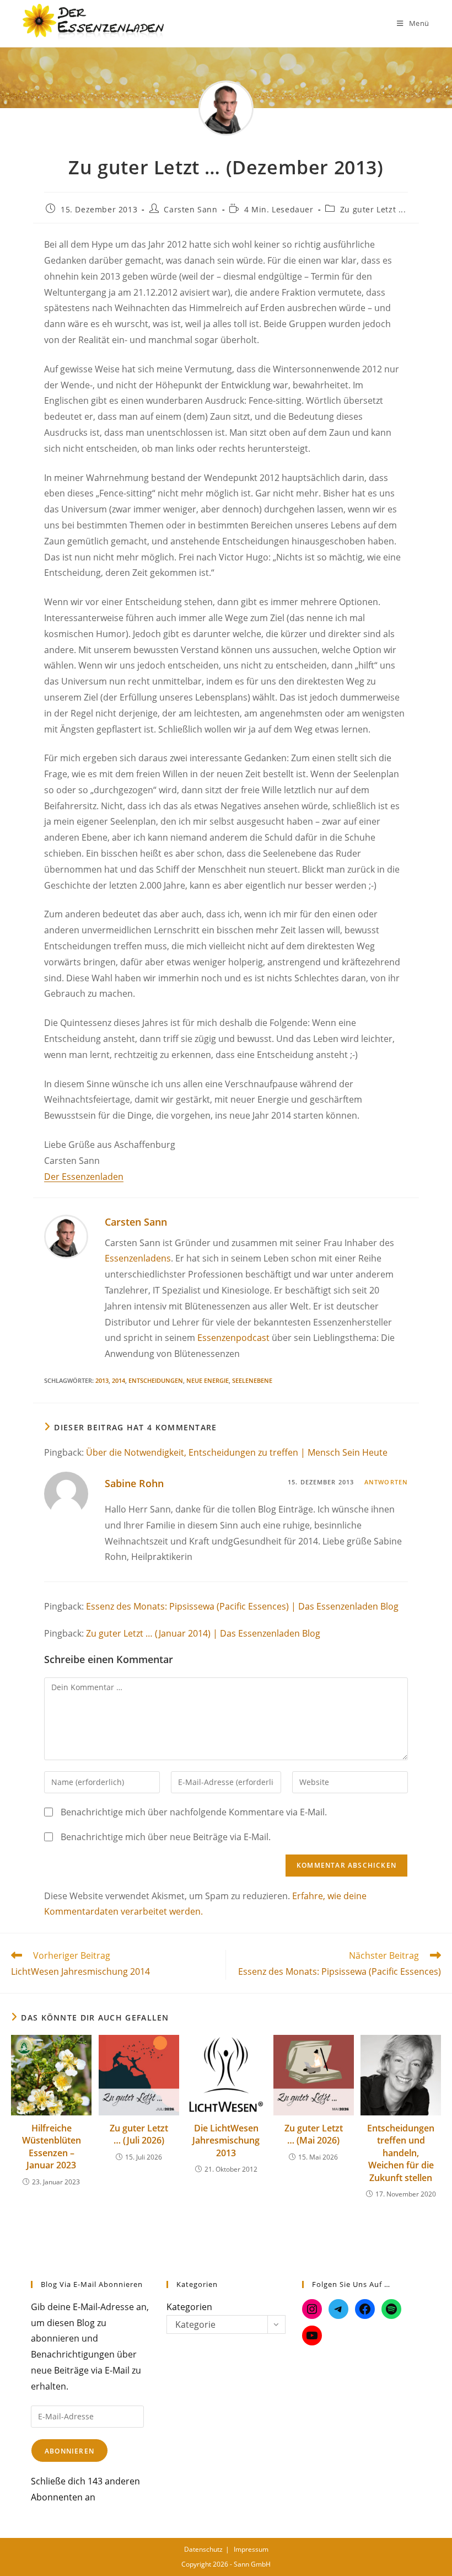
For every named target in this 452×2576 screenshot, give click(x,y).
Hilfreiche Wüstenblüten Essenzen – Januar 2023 (52, 2147)
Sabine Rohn (134, 1483)
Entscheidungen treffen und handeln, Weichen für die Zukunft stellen (401, 2153)
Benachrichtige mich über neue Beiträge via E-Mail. (166, 1837)
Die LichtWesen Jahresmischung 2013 (226, 2141)
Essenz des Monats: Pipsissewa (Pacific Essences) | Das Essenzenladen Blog (242, 1606)
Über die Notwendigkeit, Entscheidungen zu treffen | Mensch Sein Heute (237, 1452)
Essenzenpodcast (233, 1338)
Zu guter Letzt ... (373, 209)
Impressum (251, 2549)
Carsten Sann (190, 209)
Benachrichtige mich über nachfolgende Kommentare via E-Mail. (194, 1812)
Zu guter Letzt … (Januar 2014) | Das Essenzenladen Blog (203, 1633)
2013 (102, 1380)
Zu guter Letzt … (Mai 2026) (314, 2134)
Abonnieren (69, 2451)
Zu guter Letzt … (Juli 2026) (139, 2134)
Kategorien (189, 2307)
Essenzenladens (138, 1258)
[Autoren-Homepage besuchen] (66, 1236)
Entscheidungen (156, 1380)
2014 (119, 1380)
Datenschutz (203, 2549)
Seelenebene (252, 1380)
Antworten (386, 1482)
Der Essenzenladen (84, 1177)
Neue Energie (208, 1380)
